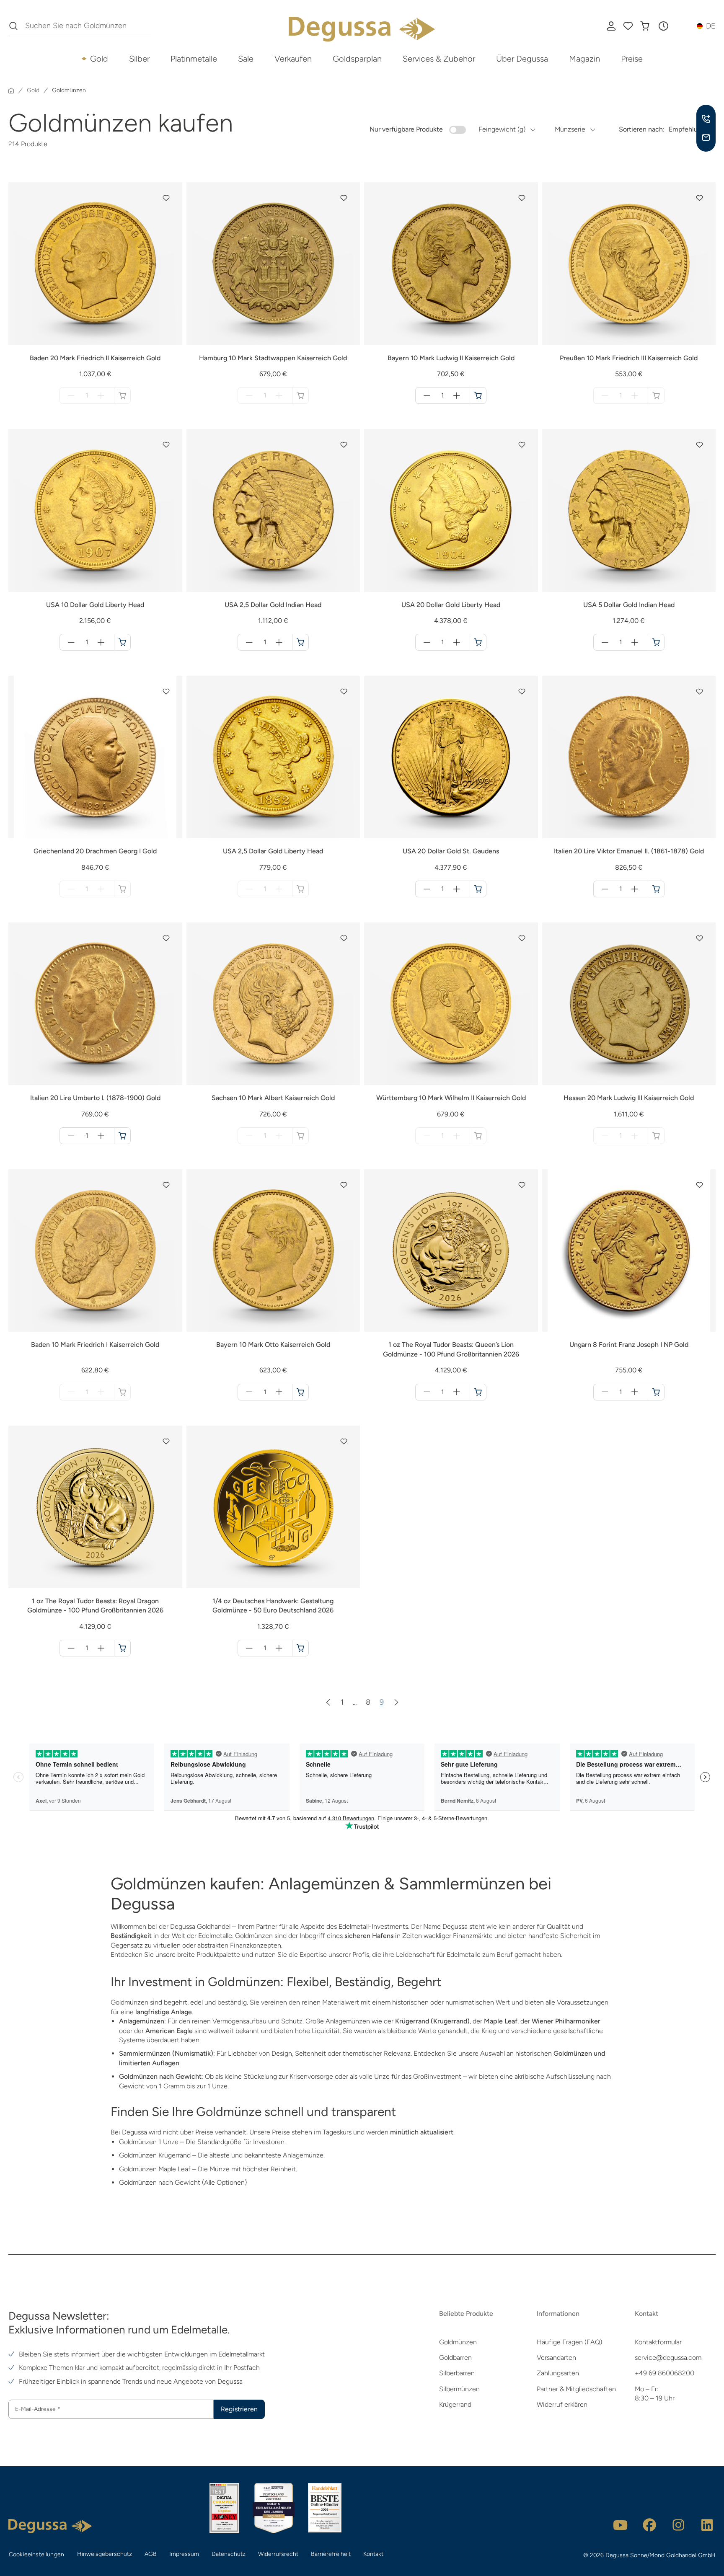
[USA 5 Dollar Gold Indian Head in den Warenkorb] (656, 642)
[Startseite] (11, 90)
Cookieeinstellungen (36, 2554)
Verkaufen (293, 59)
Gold (99, 59)
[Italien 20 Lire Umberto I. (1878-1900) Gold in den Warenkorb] (122, 1136)
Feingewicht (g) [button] (502, 129)
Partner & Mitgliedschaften (576, 2389)
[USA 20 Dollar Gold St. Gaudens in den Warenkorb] (478, 889)
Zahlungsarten (558, 2373)
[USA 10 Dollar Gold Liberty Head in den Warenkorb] (122, 642)
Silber (139, 59)
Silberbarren (457, 2373)
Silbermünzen (459, 2389)
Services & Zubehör (439, 59)
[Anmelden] (611, 26)
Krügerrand (455, 2404)
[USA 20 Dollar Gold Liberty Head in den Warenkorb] (478, 642)
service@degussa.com (668, 2358)
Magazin (584, 59)
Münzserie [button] (570, 129)
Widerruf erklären (562, 2404)
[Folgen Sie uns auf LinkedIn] (707, 2525)
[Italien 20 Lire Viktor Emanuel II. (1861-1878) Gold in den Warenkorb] (656, 889)
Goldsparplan (357, 59)
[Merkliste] (628, 26)
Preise (632, 59)
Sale (246, 59)
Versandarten (556, 2358)
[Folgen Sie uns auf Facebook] (649, 2525)
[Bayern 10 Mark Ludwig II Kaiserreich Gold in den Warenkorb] (478, 395)
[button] (663, 26)
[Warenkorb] (645, 26)
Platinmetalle (194, 59)
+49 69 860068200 (665, 2373)
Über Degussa (522, 59)
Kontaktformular (658, 2342)
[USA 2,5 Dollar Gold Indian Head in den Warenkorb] (300, 642)
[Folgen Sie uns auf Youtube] (621, 2525)
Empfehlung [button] (687, 129)
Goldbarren (455, 2358)
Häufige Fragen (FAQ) (569, 2342)
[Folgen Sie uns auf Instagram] (678, 2525)
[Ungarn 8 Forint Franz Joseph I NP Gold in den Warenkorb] (656, 1392)
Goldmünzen (458, 2342)
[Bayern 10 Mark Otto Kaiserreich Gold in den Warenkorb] (300, 1392)
